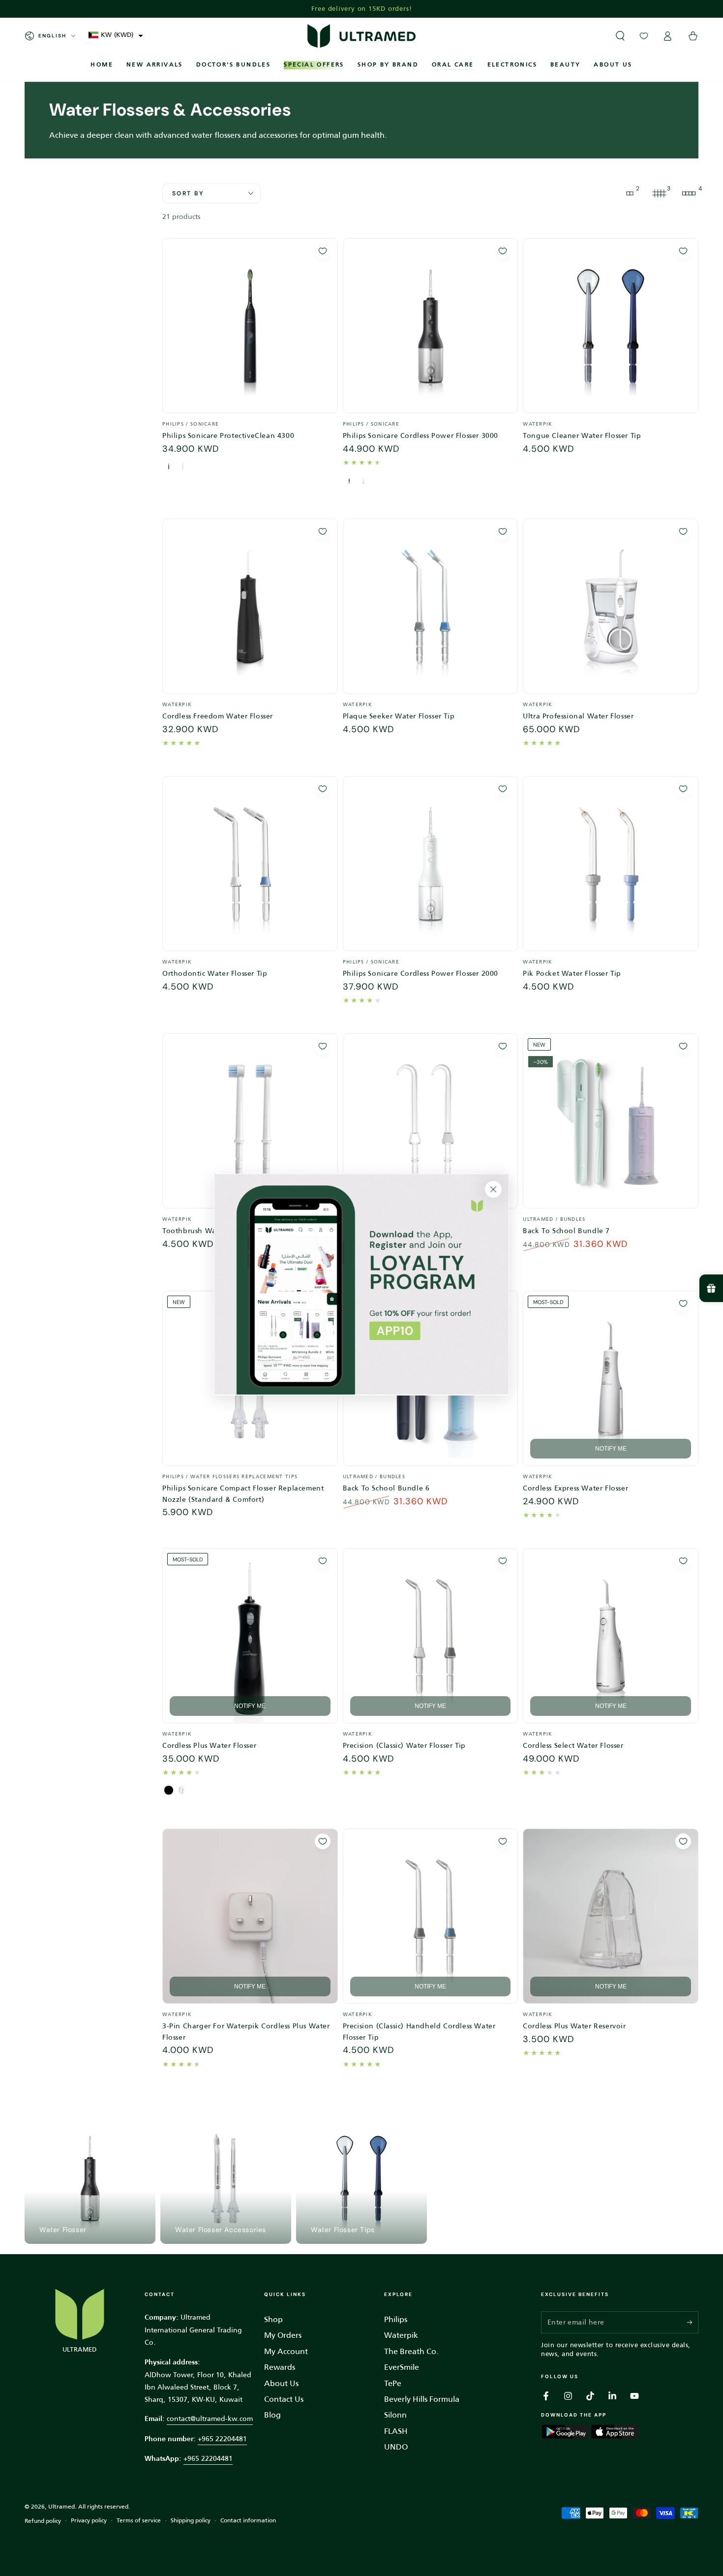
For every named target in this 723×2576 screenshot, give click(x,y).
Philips (396, 2319)
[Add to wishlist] (323, 251)
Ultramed (61, 2507)
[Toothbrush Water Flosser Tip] (250, 1121)
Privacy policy (89, 2521)
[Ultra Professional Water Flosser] (611, 606)
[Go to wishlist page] (644, 36)
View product (250, 416)
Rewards (280, 2367)
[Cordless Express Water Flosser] (611, 1379)
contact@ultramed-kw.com (210, 2419)
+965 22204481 (222, 2439)
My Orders (283, 2335)
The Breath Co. (411, 2351)
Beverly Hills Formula (422, 2399)
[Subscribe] (693, 2322)
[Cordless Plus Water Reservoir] (611, 1916)
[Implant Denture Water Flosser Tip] (431, 1121)
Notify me (611, 1449)
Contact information (248, 2521)
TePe (393, 2383)
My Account (286, 2351)
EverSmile (402, 2367)
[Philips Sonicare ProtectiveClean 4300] (250, 326)
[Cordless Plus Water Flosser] (250, 1636)
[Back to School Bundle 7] (611, 1121)
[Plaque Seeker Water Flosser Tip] (431, 606)
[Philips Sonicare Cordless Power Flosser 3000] (431, 326)
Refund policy (43, 2521)
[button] (116, 35)
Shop (273, 2319)
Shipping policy (191, 2521)
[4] (689, 193)
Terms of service (139, 2521)
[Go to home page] (361, 36)
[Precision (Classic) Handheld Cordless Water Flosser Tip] (431, 1916)
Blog (272, 2415)
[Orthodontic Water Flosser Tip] (250, 864)
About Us (281, 2383)
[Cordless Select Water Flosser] (611, 1636)
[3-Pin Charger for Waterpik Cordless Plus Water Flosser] (250, 1916)
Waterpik (401, 2335)
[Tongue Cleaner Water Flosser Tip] (611, 326)
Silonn (395, 2415)
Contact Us (284, 2399)
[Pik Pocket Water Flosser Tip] (611, 864)
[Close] (493, 1189)
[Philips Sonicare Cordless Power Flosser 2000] (431, 864)
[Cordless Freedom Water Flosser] (250, 606)
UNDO (396, 2447)
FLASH (396, 2431)
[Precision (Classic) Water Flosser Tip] (431, 1636)
